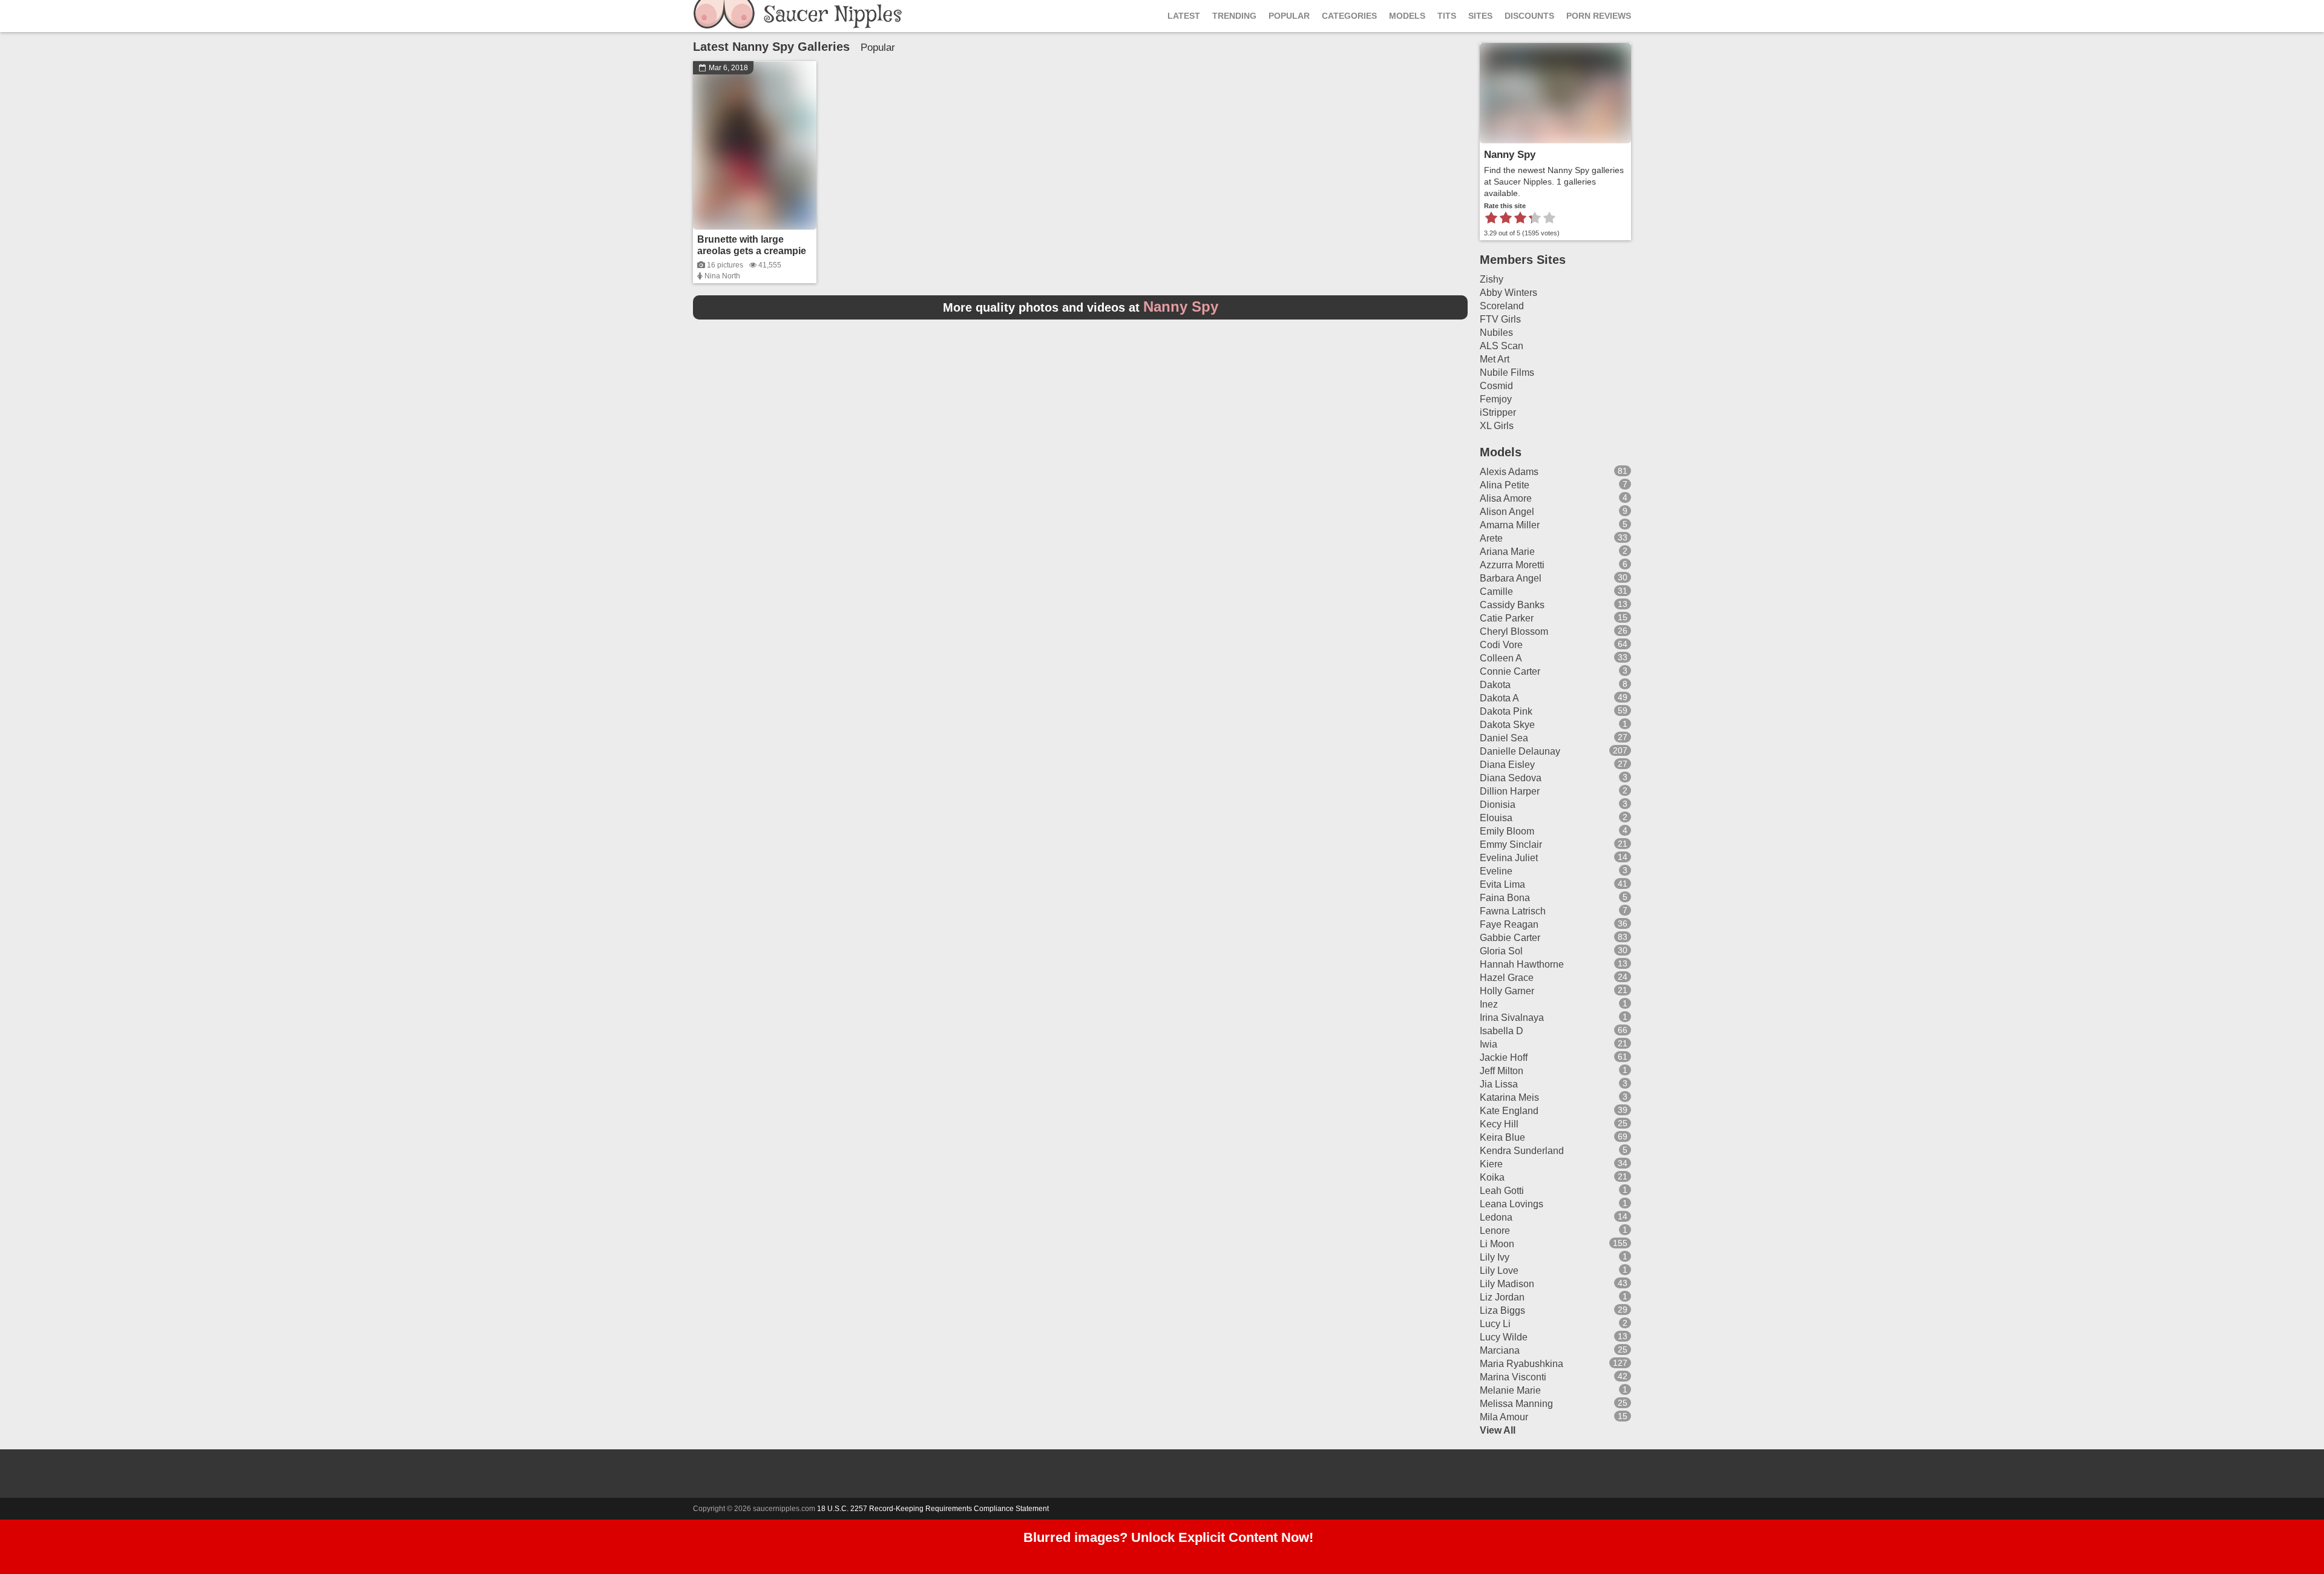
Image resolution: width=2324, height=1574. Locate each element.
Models (1407, 16)
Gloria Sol (1501, 951)
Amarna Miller (1510, 525)
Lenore (1495, 1231)
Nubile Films (1507, 372)
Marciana (1500, 1350)
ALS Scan (1502, 346)
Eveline (1496, 871)
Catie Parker (1507, 618)
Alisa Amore (1506, 498)
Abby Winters (1508, 293)
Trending (1234, 16)
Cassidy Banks (1512, 605)
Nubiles (1496, 333)
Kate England (1509, 1111)
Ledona (1496, 1217)
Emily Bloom (1507, 831)
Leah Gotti (1502, 1191)
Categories (1349, 16)
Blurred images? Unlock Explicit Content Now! (1168, 1537)
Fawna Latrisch (1513, 911)
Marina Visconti (1513, 1377)
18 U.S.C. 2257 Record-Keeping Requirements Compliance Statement (933, 1509)
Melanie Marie (1510, 1390)
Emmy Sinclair (1511, 844)
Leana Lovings (1512, 1204)
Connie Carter (1510, 671)
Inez (1489, 1004)
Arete (1491, 538)
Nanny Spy (1510, 155)
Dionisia (1498, 805)
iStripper (1498, 412)
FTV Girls (1500, 319)
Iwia (1489, 1044)
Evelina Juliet (1509, 858)
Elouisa (1496, 818)
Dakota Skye (1507, 725)
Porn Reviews (1599, 16)
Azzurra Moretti (1512, 565)
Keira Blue (1502, 1137)
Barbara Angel (1511, 578)
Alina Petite (1505, 485)
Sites (1480, 16)
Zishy (1492, 279)
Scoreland (1502, 306)
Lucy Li (1495, 1324)
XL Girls (1497, 426)
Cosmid (1496, 386)
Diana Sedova (1511, 778)
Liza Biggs (1502, 1310)
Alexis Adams (1509, 472)
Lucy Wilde (1504, 1337)
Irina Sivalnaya (1512, 1018)
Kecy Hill (1499, 1124)
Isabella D (1502, 1031)
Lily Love (1499, 1271)
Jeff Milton (1502, 1071)
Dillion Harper (1510, 791)
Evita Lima (1502, 884)
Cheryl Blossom (1514, 631)
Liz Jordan (1502, 1297)
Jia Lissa (1499, 1084)
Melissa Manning (1516, 1404)
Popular (1289, 16)
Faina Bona (1505, 898)
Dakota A (1499, 698)
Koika (1492, 1177)
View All (1498, 1430)
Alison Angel (1507, 512)
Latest (1184, 16)
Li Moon (1497, 1244)
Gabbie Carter (1510, 938)
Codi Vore (1501, 645)
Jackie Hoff (1504, 1058)
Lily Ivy (1495, 1257)
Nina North (722, 276)
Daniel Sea (1504, 738)
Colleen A (1501, 658)
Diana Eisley (1507, 765)
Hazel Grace (1507, 978)
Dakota (1495, 685)
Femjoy (1496, 399)
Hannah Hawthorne (1522, 964)
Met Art (1495, 359)
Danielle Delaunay (1520, 751)
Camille (1496, 592)
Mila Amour (1504, 1417)
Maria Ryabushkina (1521, 1364)
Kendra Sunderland (1522, 1151)
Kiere (1491, 1164)
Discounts (1529, 16)
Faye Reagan (1509, 924)
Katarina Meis (1509, 1097)
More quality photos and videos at (1081, 307)
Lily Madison (1507, 1284)
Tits (1447, 16)
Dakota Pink (1506, 711)
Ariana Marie (1507, 552)
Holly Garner (1507, 991)
